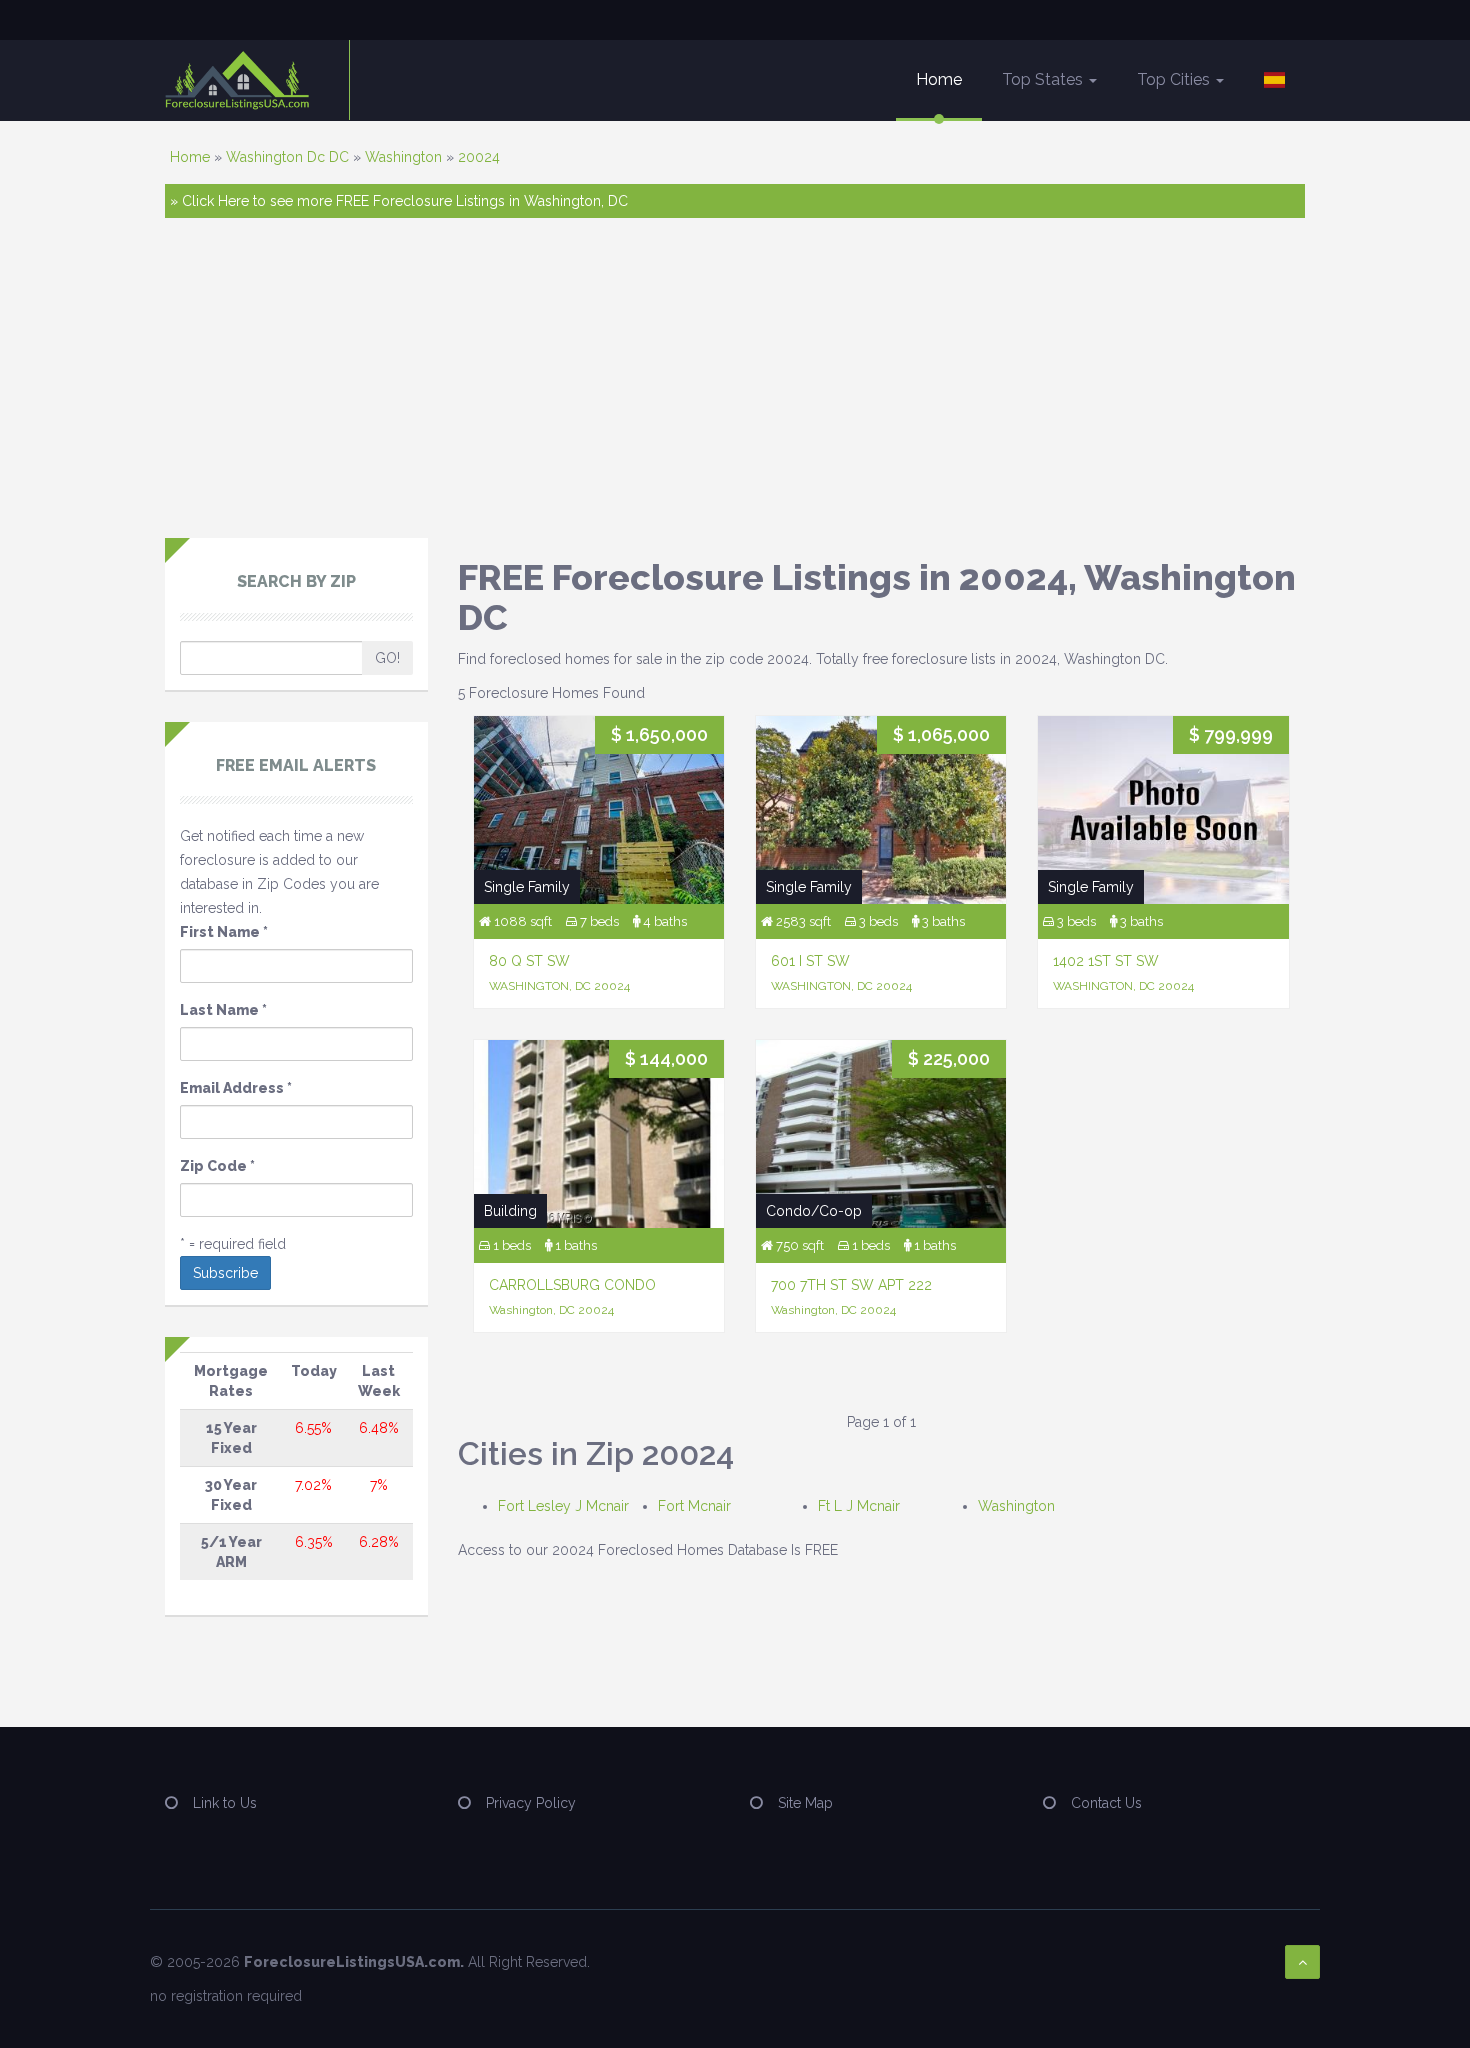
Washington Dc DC (287, 157)
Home (939, 79)
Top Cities (1175, 79)
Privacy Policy (531, 1803)
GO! (387, 658)
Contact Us (1106, 1803)
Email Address (236, 1088)
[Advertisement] (735, 388)
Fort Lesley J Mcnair (563, 1506)
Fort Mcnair (694, 1506)
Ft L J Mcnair (859, 1506)
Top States (1044, 79)
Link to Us (225, 1803)
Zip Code (217, 1166)
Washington (403, 157)
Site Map (805, 1803)
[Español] (1274, 80)
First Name (224, 932)
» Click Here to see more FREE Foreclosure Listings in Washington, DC (399, 201)
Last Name (223, 1010)
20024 (479, 157)
